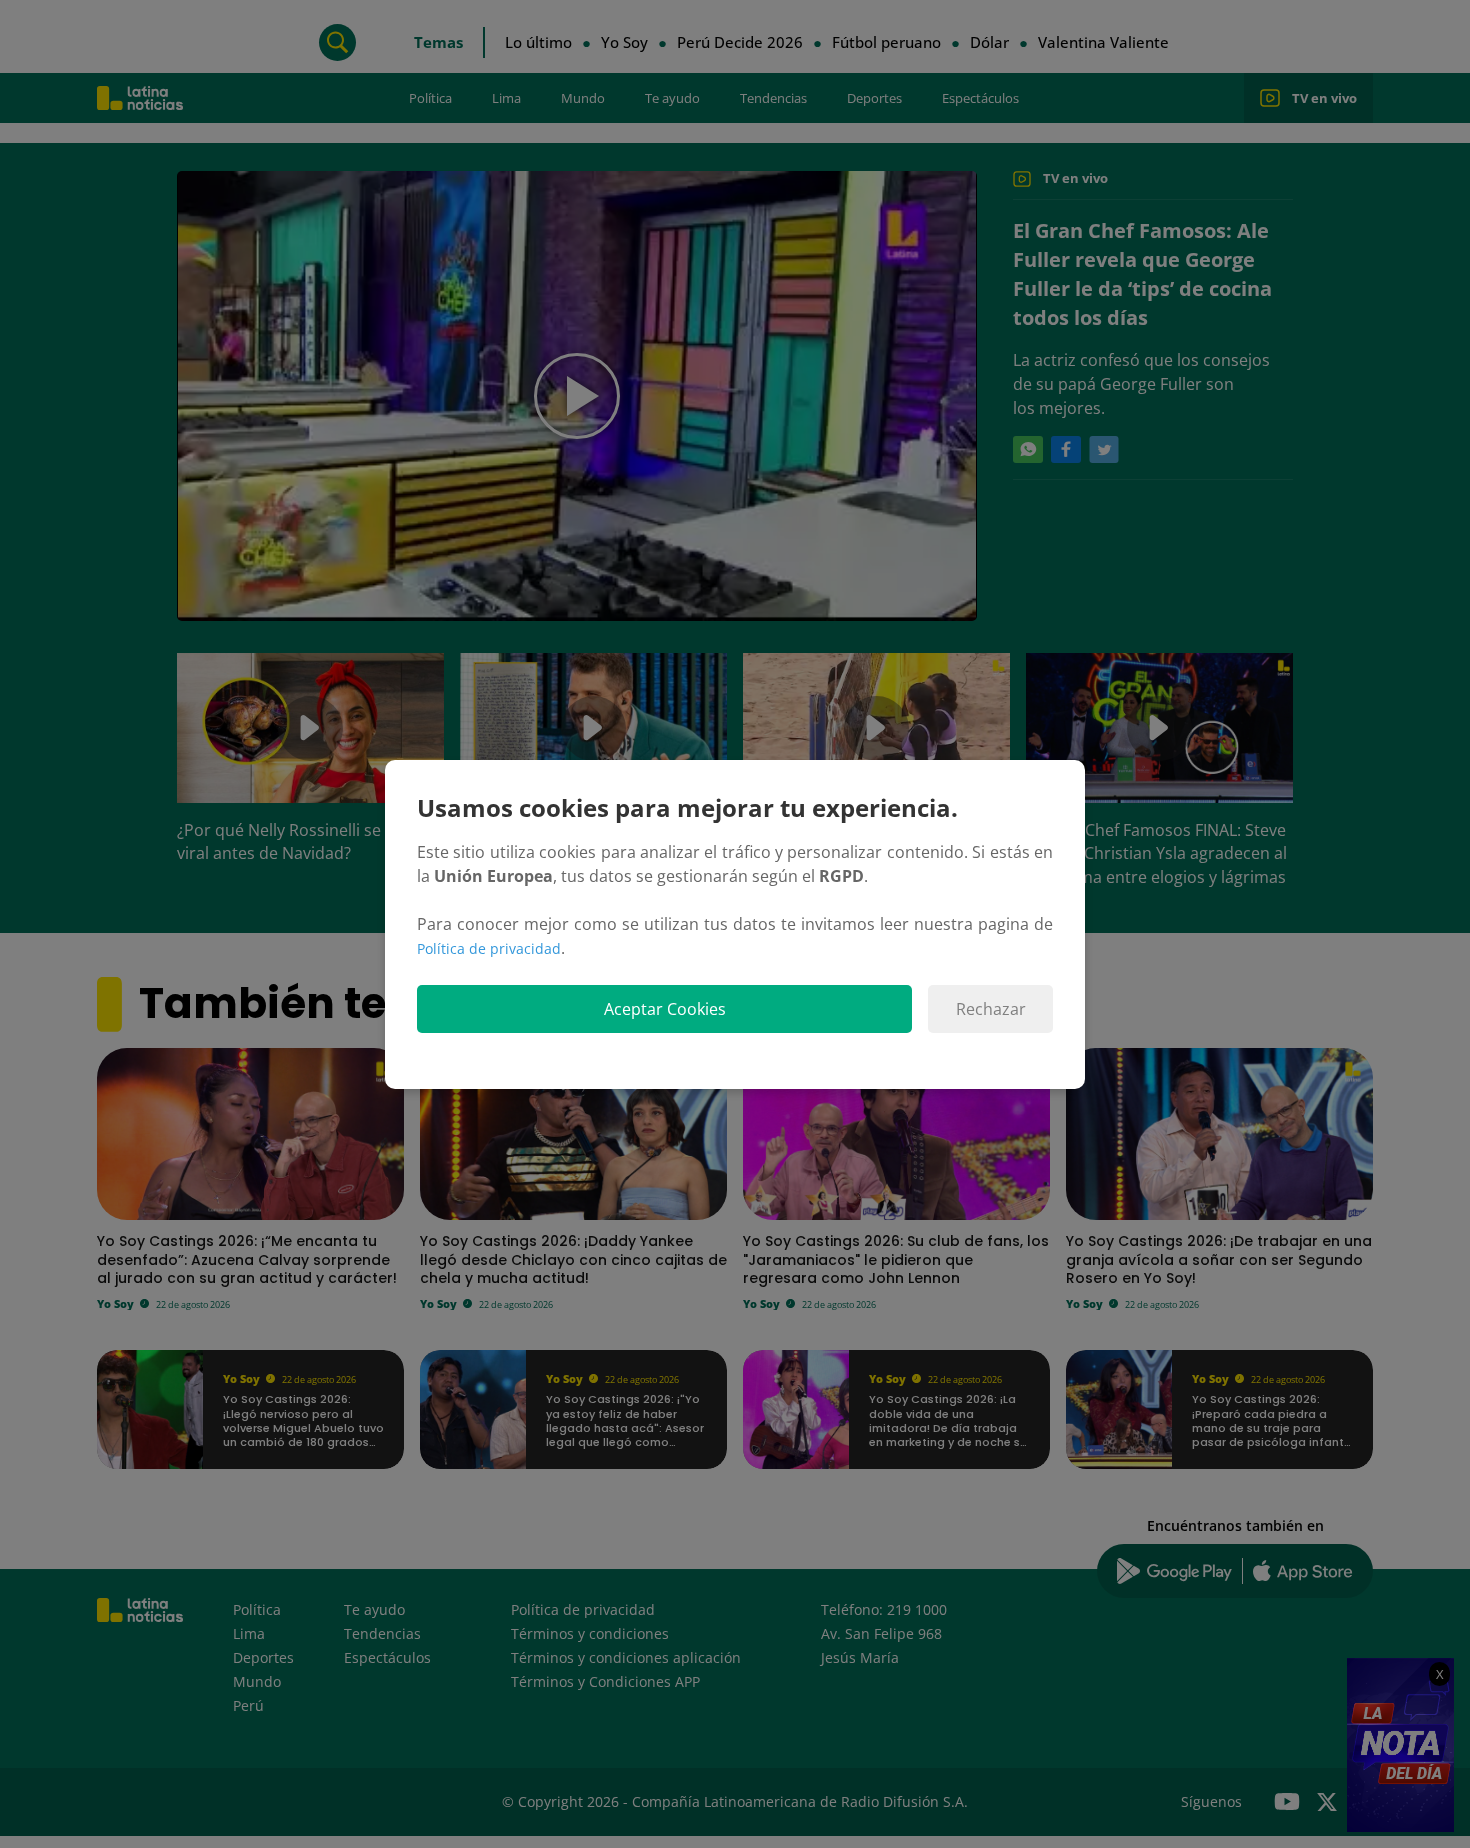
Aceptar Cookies (665, 1009)
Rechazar (991, 1009)
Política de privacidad (489, 948)
